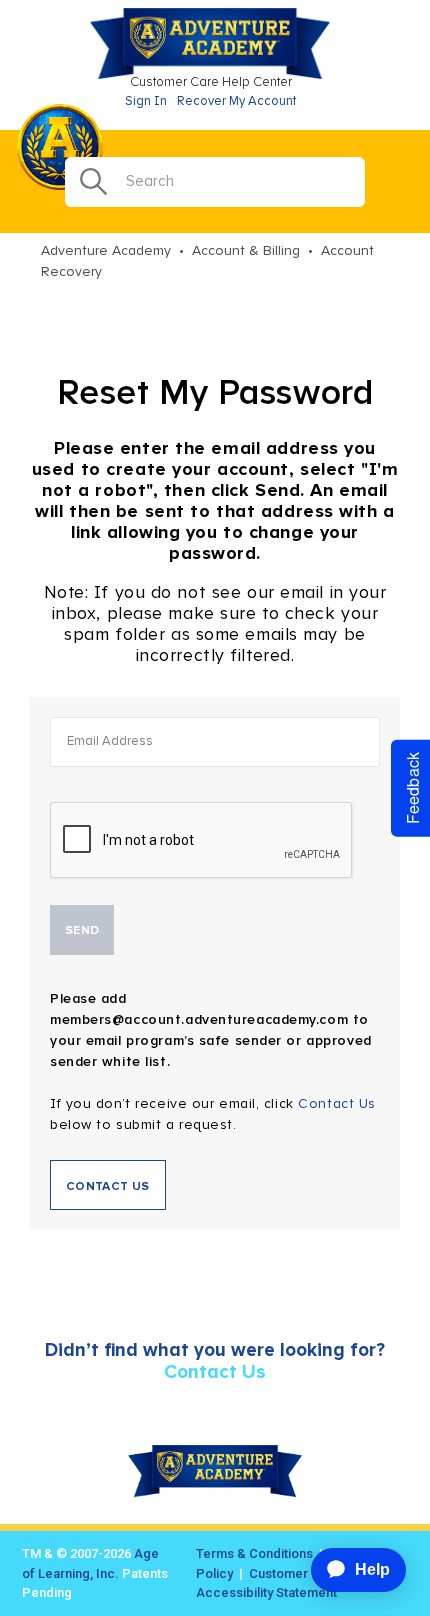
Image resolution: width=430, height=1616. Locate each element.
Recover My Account (236, 101)
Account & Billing (246, 251)
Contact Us (337, 1104)
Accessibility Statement (266, 1592)
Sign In (146, 101)
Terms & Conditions (254, 1553)
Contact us (108, 1187)
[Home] (215, 75)
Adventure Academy (106, 251)
